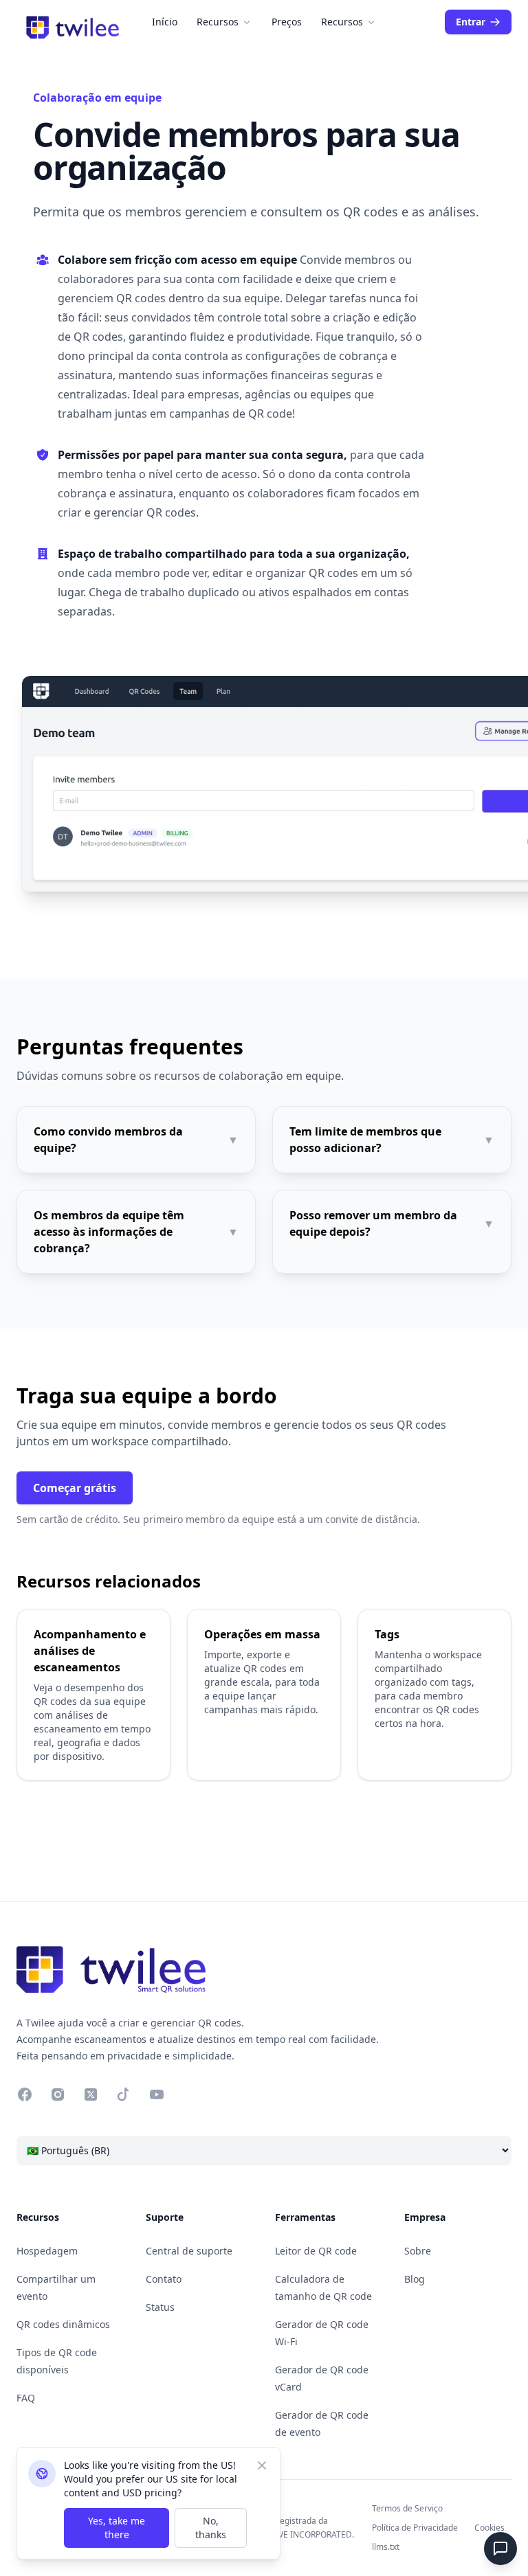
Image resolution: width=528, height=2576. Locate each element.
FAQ (26, 2398)
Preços (287, 22)
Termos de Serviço (407, 2508)
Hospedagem (47, 2251)
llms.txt (386, 2547)
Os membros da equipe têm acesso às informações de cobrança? (136, 1232)
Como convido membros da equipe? (136, 1140)
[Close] (262, 2465)
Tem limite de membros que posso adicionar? (392, 1140)
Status (160, 2307)
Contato (164, 2279)
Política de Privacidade (415, 2528)
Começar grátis (75, 1488)
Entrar (471, 22)
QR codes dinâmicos (63, 2324)
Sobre (418, 2251)
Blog (415, 2279)
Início (165, 22)
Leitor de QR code (316, 2251)
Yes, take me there (117, 2528)
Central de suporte (189, 2251)
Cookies (489, 2528)
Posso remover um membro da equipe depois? (392, 1223)
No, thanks (211, 2528)
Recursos (218, 22)
